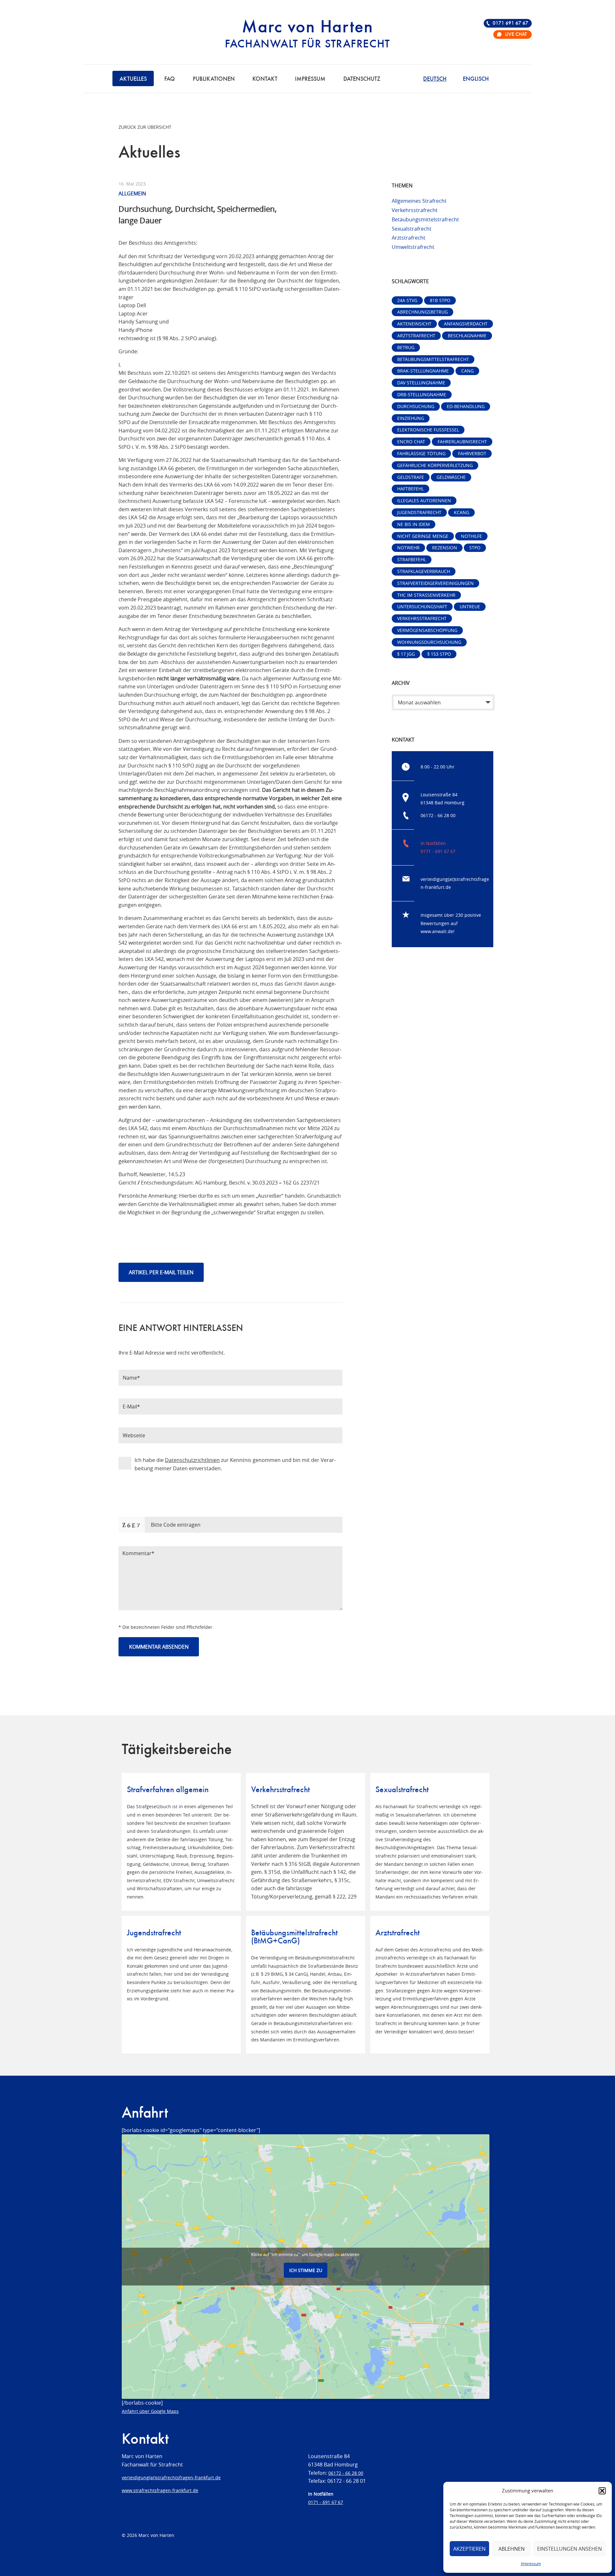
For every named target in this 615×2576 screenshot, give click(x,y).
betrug (406, 347)
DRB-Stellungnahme (422, 394)
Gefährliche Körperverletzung (435, 465)
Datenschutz (362, 79)
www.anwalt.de (437, 931)
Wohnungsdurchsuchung (429, 642)
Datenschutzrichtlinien (192, 1460)
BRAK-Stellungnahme (423, 371)
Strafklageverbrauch (424, 571)
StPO (475, 548)
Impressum (531, 2564)
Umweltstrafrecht (413, 247)
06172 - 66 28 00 (438, 815)
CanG (467, 371)
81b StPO (440, 300)
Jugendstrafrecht (419, 512)
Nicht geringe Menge (423, 536)
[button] (602, 2491)
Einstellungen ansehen (570, 2549)
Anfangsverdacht (466, 324)
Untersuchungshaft (422, 607)
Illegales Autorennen (424, 500)
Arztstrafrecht (409, 238)
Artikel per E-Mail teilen (161, 1272)
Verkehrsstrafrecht (415, 210)
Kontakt (265, 79)
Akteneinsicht (414, 324)
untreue (470, 607)
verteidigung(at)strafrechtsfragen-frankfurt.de (171, 2478)
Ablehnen (512, 2549)
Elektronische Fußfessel (428, 430)
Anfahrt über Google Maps (150, 2411)
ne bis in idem (414, 524)
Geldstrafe (411, 477)
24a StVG (407, 300)
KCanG (462, 512)
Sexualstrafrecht (412, 229)
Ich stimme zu (306, 2270)
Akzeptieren (469, 2549)
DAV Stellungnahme (421, 383)
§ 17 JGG (406, 654)
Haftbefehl (410, 489)
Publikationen (214, 79)
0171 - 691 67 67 (438, 851)
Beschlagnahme (467, 336)
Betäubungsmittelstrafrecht (425, 219)
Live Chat (516, 35)
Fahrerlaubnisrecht (462, 442)
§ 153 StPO (439, 654)
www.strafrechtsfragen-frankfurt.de (160, 2490)
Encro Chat (411, 442)
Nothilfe (471, 536)
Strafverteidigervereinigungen (435, 583)
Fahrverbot (472, 453)
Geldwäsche (451, 477)
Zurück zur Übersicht (145, 127)
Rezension (445, 548)
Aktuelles (133, 79)
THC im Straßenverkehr (426, 595)
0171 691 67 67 (510, 23)
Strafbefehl (412, 559)
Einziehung (411, 418)
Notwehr (408, 548)
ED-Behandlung (466, 406)
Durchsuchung (416, 406)
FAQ (170, 79)
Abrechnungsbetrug (422, 312)
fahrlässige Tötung (421, 453)
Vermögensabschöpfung (427, 630)
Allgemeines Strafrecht (419, 201)
